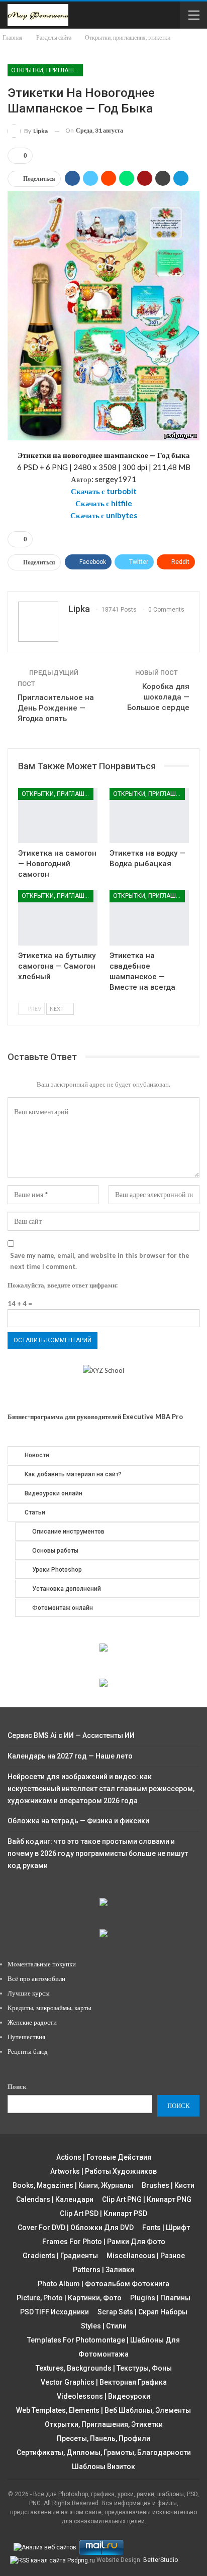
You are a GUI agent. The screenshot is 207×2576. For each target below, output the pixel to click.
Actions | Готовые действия (104, 2157)
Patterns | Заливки (103, 2270)
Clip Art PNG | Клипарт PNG (147, 2199)
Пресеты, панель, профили (103, 2438)
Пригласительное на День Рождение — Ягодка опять (56, 708)
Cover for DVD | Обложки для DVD (76, 2228)
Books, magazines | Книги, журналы (73, 2185)
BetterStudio (161, 2560)
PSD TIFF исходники (55, 2312)
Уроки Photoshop (57, 1570)
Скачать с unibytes (104, 515)
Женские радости (32, 2022)
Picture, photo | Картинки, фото (69, 2298)
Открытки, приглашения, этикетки (47, 70)
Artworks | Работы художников (103, 2171)
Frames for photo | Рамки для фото (104, 2242)
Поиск (17, 2086)
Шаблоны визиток (103, 2467)
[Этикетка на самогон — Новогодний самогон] (58, 816)
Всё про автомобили (36, 1978)
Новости (37, 1455)
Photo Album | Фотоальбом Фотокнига (103, 2284)
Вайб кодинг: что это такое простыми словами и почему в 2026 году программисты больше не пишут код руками (98, 1853)
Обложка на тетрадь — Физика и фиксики (78, 1821)
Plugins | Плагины (160, 2298)
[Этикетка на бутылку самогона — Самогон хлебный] (58, 918)
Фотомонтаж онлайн (63, 1608)
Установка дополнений (67, 1589)
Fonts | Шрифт (166, 2228)
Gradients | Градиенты (60, 2256)
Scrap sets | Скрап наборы (142, 2312)
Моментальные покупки (42, 1964)
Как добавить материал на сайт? (73, 1474)
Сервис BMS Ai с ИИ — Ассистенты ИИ (71, 1735)
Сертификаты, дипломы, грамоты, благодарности (104, 2452)
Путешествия (26, 2037)
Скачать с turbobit (104, 491)
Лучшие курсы (29, 1993)
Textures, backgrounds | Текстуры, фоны (104, 2368)
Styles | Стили (104, 2326)
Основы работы (55, 1551)
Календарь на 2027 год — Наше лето (70, 1756)
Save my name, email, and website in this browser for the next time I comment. (100, 1261)
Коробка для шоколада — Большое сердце (158, 697)
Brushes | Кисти (168, 2185)
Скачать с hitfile (104, 503)
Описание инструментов (68, 1532)
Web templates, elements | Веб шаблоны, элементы (103, 2410)
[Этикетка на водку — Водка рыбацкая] (149, 816)
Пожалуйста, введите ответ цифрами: (63, 1285)
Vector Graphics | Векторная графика (104, 2382)
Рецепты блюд (28, 2051)
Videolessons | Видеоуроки (103, 2396)
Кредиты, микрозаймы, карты (49, 2008)
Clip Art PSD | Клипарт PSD (103, 2213)
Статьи (35, 1512)
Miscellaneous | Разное (146, 2256)
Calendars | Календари (55, 2199)
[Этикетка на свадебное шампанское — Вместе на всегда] (149, 918)
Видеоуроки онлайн (54, 1493)
